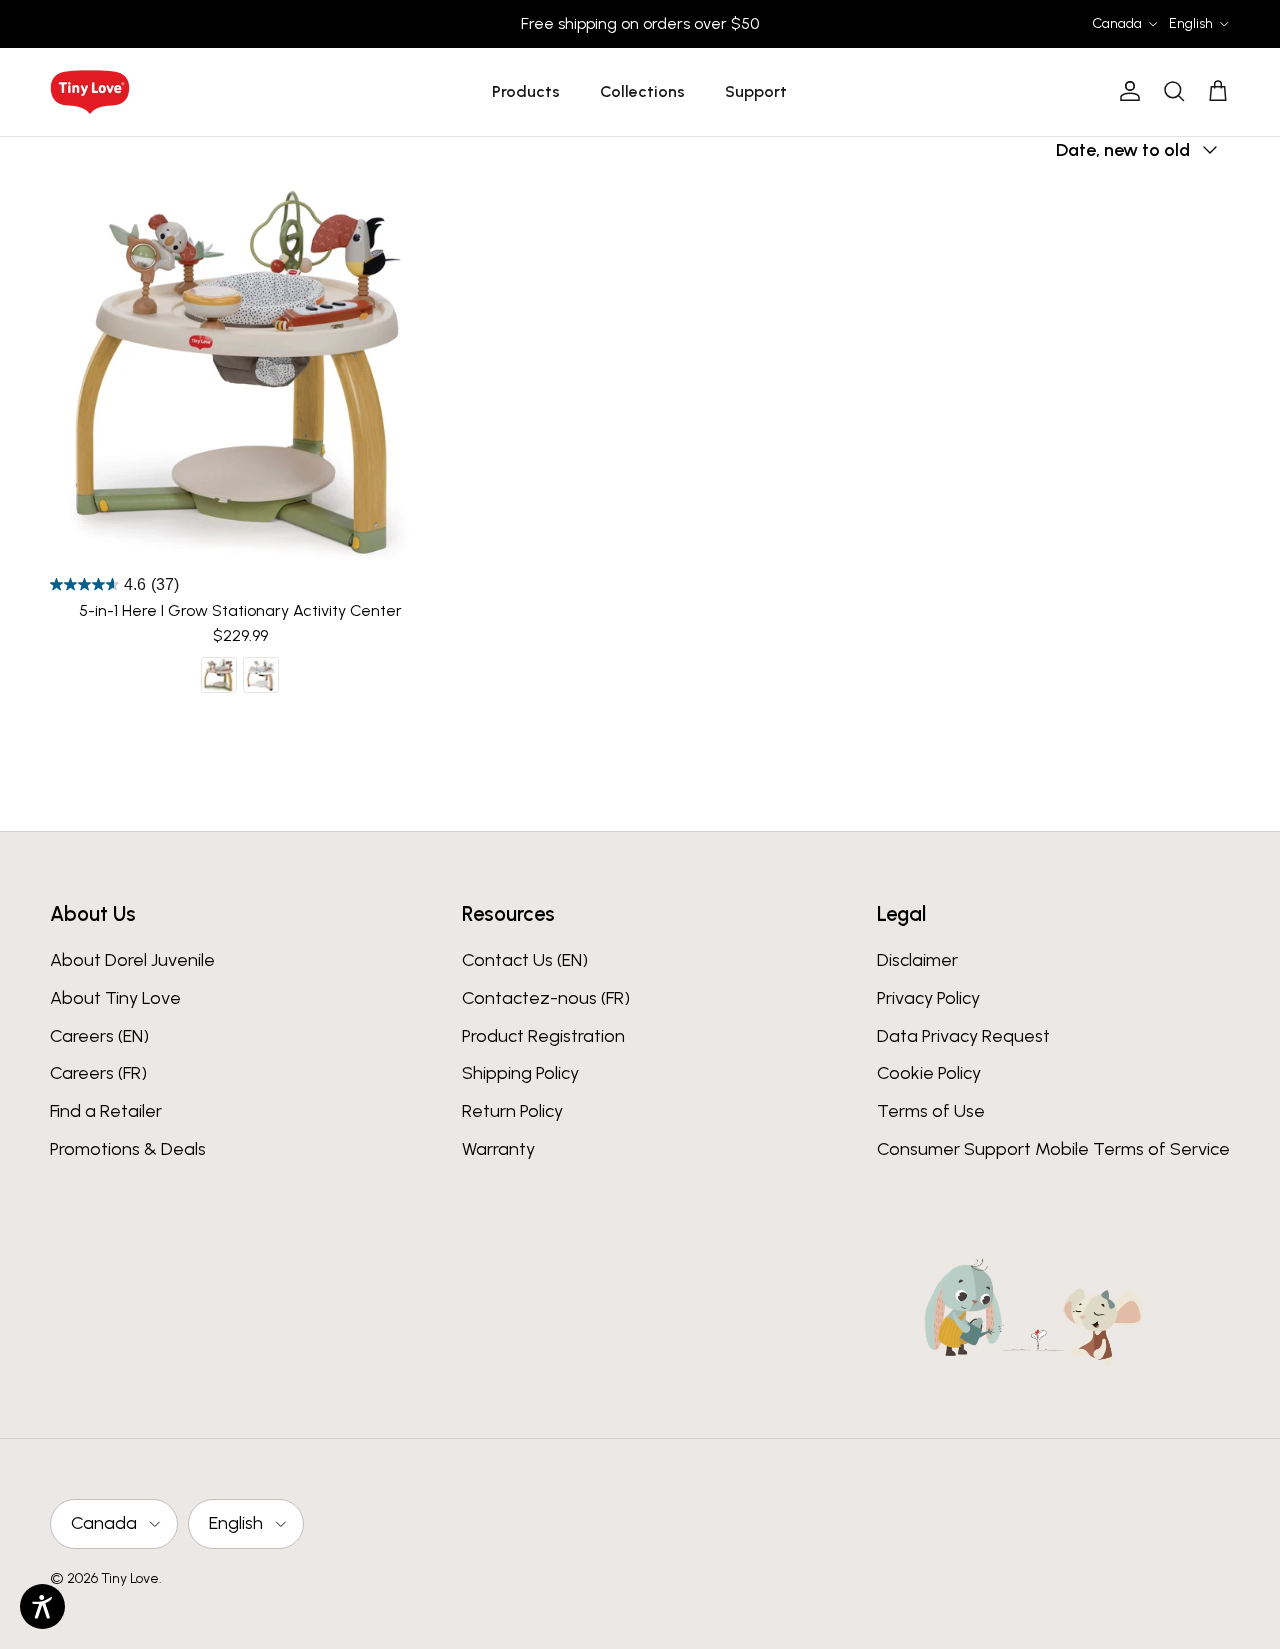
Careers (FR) (98, 1073)
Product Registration (543, 1036)
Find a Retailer (106, 1111)
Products (526, 91)
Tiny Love (130, 1578)
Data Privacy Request (963, 1036)
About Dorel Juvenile (132, 960)
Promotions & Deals (128, 1149)
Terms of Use (931, 1111)
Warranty (498, 1149)
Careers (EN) (99, 1036)
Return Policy (512, 1111)
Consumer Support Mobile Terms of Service (1053, 1149)
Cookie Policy (929, 1073)
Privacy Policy (928, 998)
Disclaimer (917, 960)
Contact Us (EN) (525, 960)
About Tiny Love (115, 998)
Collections (642, 91)
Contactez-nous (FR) (546, 998)
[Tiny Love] (90, 92)
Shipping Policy (520, 1073)
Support (756, 91)
